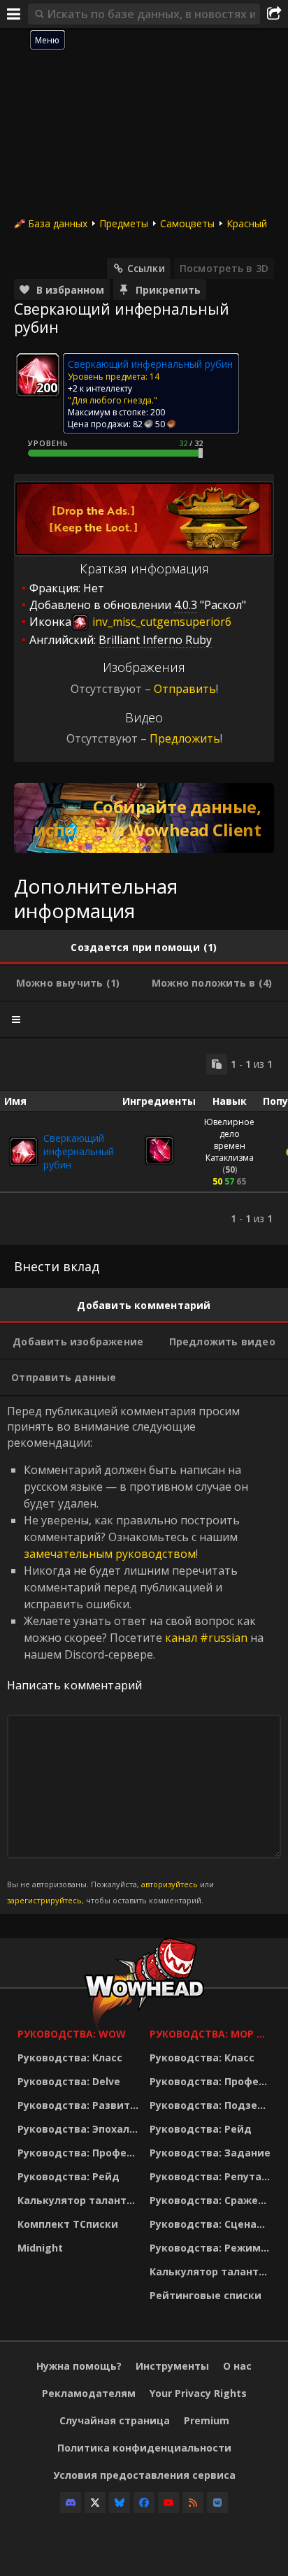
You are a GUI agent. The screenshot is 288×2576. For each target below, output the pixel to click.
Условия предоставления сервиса (144, 2475)
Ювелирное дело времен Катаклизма (229, 1140)
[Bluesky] (120, 2503)
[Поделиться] (274, 14)
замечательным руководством (110, 1554)
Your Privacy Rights (198, 2393)
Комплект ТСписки (68, 2224)
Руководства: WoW (72, 2034)
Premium (207, 2420)
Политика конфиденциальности (144, 2448)
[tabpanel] (144, 1142)
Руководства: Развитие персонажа (80, 2105)
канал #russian (206, 1638)
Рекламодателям (89, 2393)
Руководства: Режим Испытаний (212, 2248)
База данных (58, 223)
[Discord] (71, 2503)
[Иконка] (38, 375)
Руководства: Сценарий (212, 2224)
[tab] (144, 947)
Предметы (124, 223)
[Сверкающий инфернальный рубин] (24, 1152)
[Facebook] (144, 2503)
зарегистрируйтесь (44, 1900)
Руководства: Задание (210, 2153)
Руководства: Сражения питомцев (212, 2200)
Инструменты (172, 2366)
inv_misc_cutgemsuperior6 (160, 622)
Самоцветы (187, 223)
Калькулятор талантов (78, 2200)
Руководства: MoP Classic (212, 2034)
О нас (237, 2366)
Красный (247, 223)
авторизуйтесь (170, 1884)
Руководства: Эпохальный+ (80, 2129)
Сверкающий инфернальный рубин (79, 1151)
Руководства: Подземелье (212, 2105)
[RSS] (193, 2503)
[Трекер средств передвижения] (144, 818)
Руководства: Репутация (212, 2176)
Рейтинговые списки (206, 2295)
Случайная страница (115, 2420)
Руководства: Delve (69, 2081)
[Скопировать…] (217, 1064)
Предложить (185, 738)
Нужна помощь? (79, 2366)
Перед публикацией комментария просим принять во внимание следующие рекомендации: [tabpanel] (135, 1654)
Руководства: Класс (70, 2058)
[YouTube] (168, 2503)
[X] (95, 2503)
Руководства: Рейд (69, 2176)
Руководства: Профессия (80, 2153)
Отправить (185, 689)
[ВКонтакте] (217, 2503)
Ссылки (146, 268)
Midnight (40, 2248)
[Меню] (14, 14)
